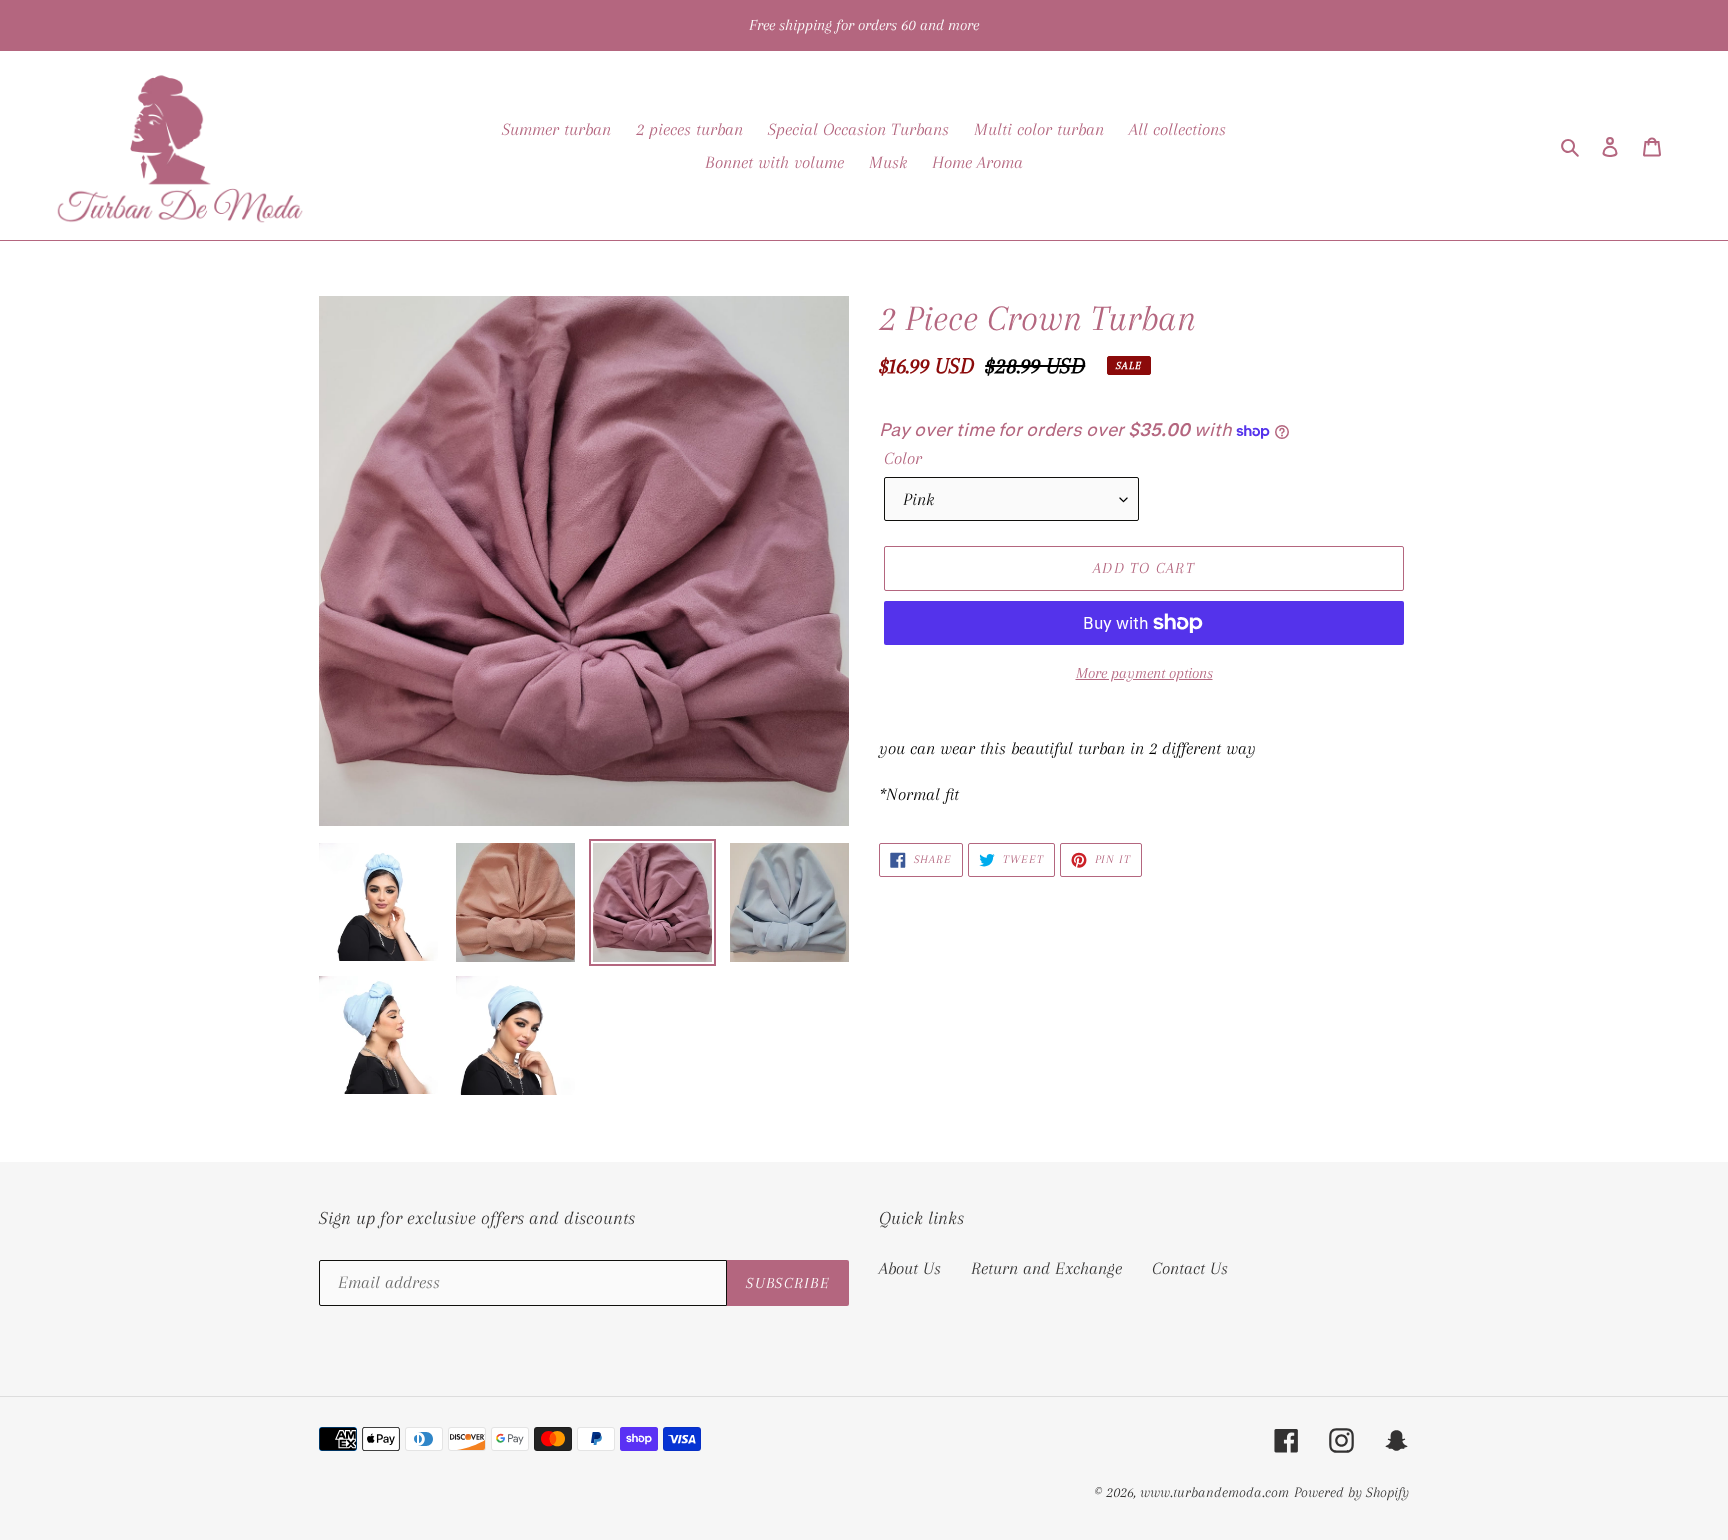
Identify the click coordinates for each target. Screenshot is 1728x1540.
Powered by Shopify (1351, 1492)
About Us (910, 1268)
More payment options (1144, 673)
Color (903, 458)
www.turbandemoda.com (1214, 1492)
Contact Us (1190, 1268)
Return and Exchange (1046, 1268)
